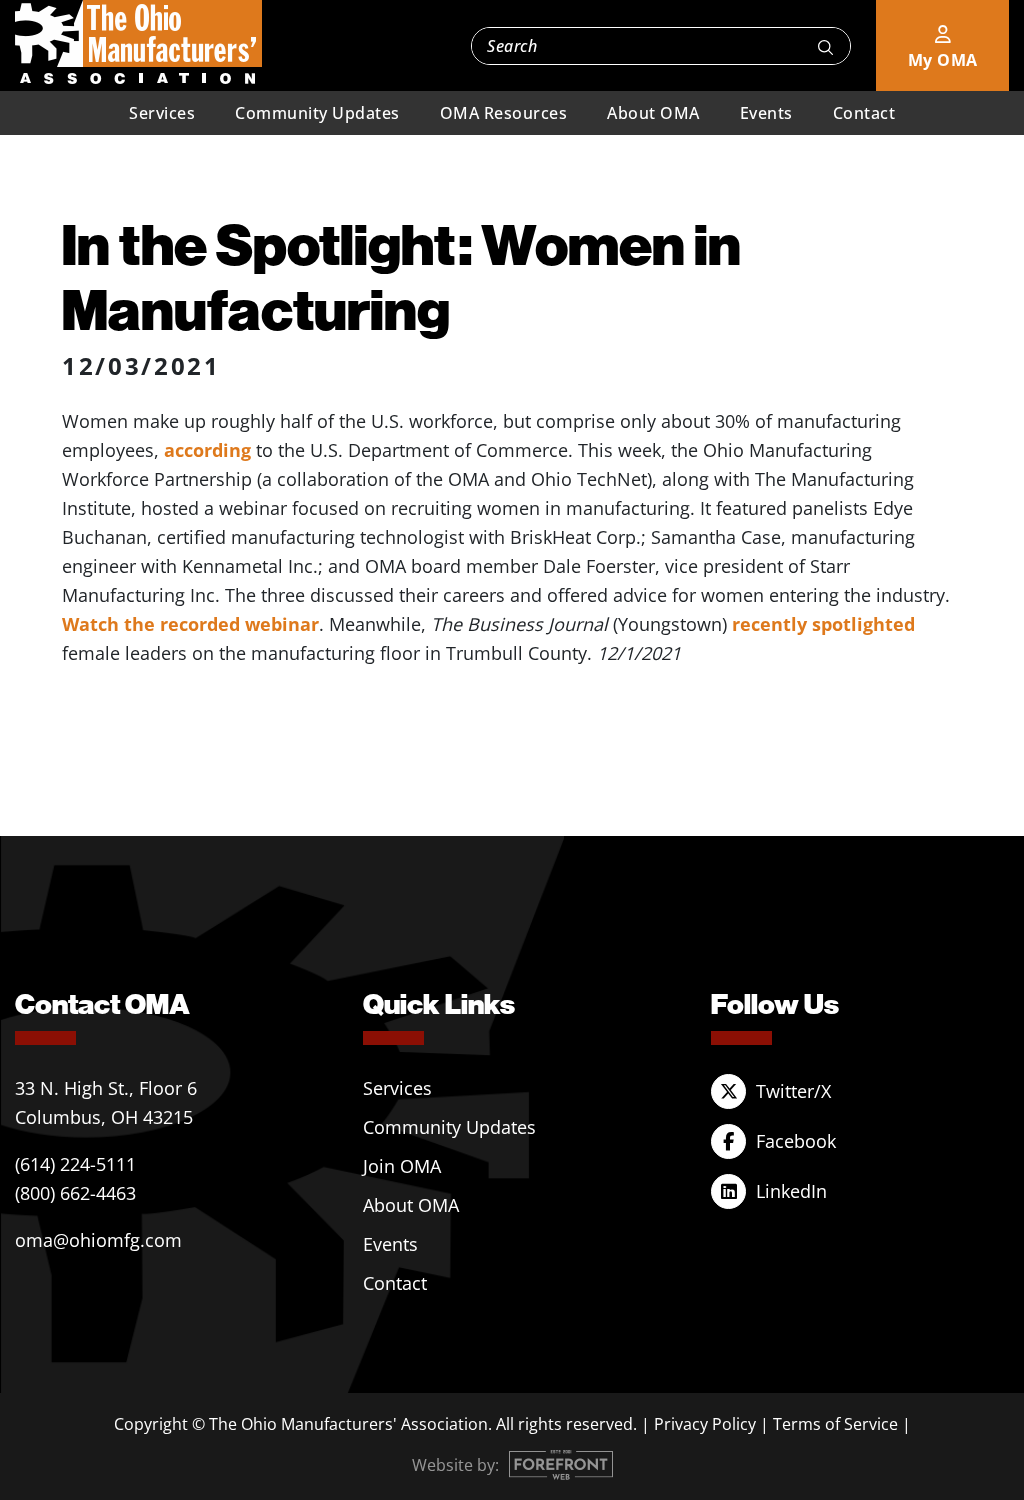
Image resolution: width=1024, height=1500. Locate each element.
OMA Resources (504, 113)
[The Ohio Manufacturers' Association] (138, 43)
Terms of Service (835, 1424)
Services (162, 113)
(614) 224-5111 (75, 1164)
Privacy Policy (705, 1424)
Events (766, 113)
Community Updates (317, 113)
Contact (864, 113)
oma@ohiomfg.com (98, 1240)
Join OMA (402, 1166)
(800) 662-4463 (75, 1193)
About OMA (653, 113)
